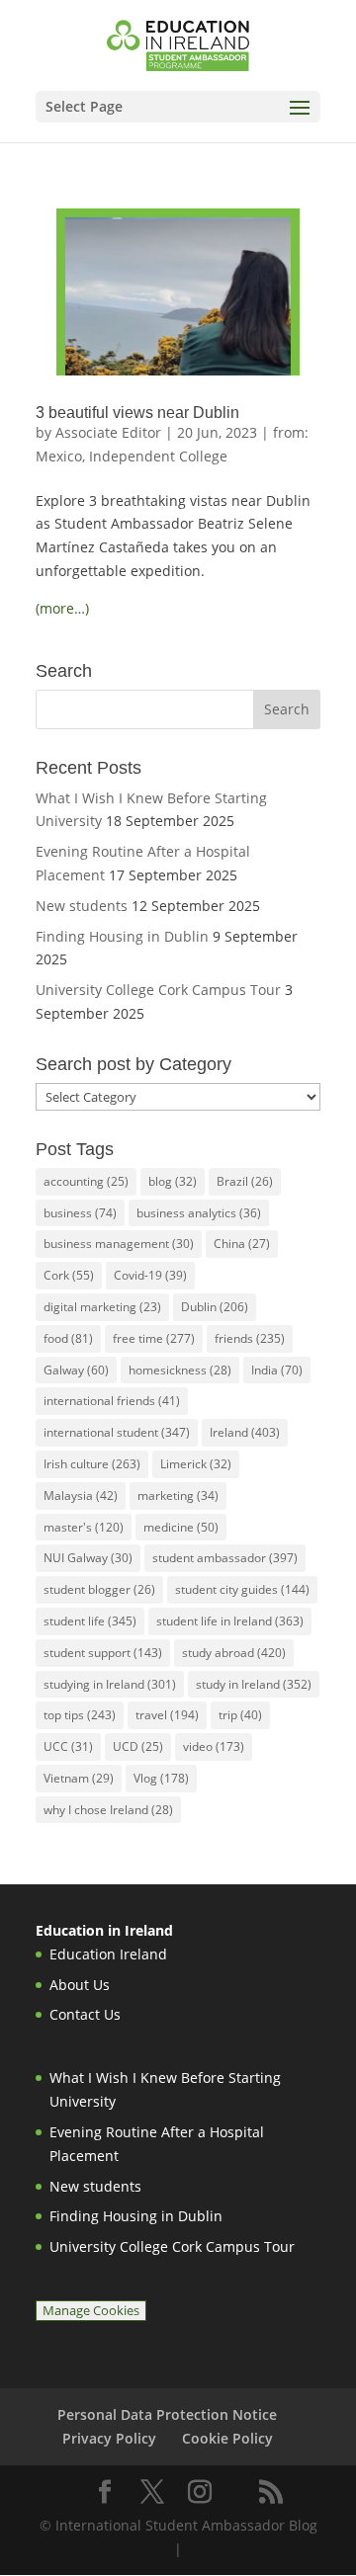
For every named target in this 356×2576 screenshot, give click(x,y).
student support (103, 1653)
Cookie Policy (227, 2438)
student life (90, 1621)
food (68, 1338)
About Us (80, 1985)
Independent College (158, 456)
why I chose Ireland (108, 1810)
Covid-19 (150, 1275)
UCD (138, 1746)
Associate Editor (108, 432)
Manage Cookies (91, 2311)
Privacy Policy (109, 2438)
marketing (178, 1496)
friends (250, 1338)
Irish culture (92, 1464)
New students (82, 906)
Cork (69, 1275)
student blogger (99, 1589)
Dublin (215, 1307)
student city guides (242, 1589)
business (80, 1213)
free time (154, 1338)
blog (173, 1181)
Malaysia (81, 1496)
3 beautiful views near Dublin (137, 413)
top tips (80, 1715)
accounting (86, 1181)
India (277, 1370)
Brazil (245, 1181)
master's (84, 1527)
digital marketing (102, 1307)
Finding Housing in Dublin (122, 936)
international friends (112, 1401)
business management (119, 1244)
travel (167, 1715)
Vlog (161, 1778)
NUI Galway (88, 1558)
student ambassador (225, 1558)
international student (117, 1432)
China (242, 1244)
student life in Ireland (230, 1621)
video (214, 1746)
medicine (181, 1527)
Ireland (245, 1432)
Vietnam (79, 1778)
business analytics (199, 1213)
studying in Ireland (110, 1684)
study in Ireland (254, 1684)
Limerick (196, 1464)
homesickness (180, 1370)
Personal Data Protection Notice (167, 2414)
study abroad (234, 1653)
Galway (76, 1370)
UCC (68, 1746)
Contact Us (85, 2014)
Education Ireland (108, 1954)
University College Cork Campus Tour (158, 990)
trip (240, 1715)
